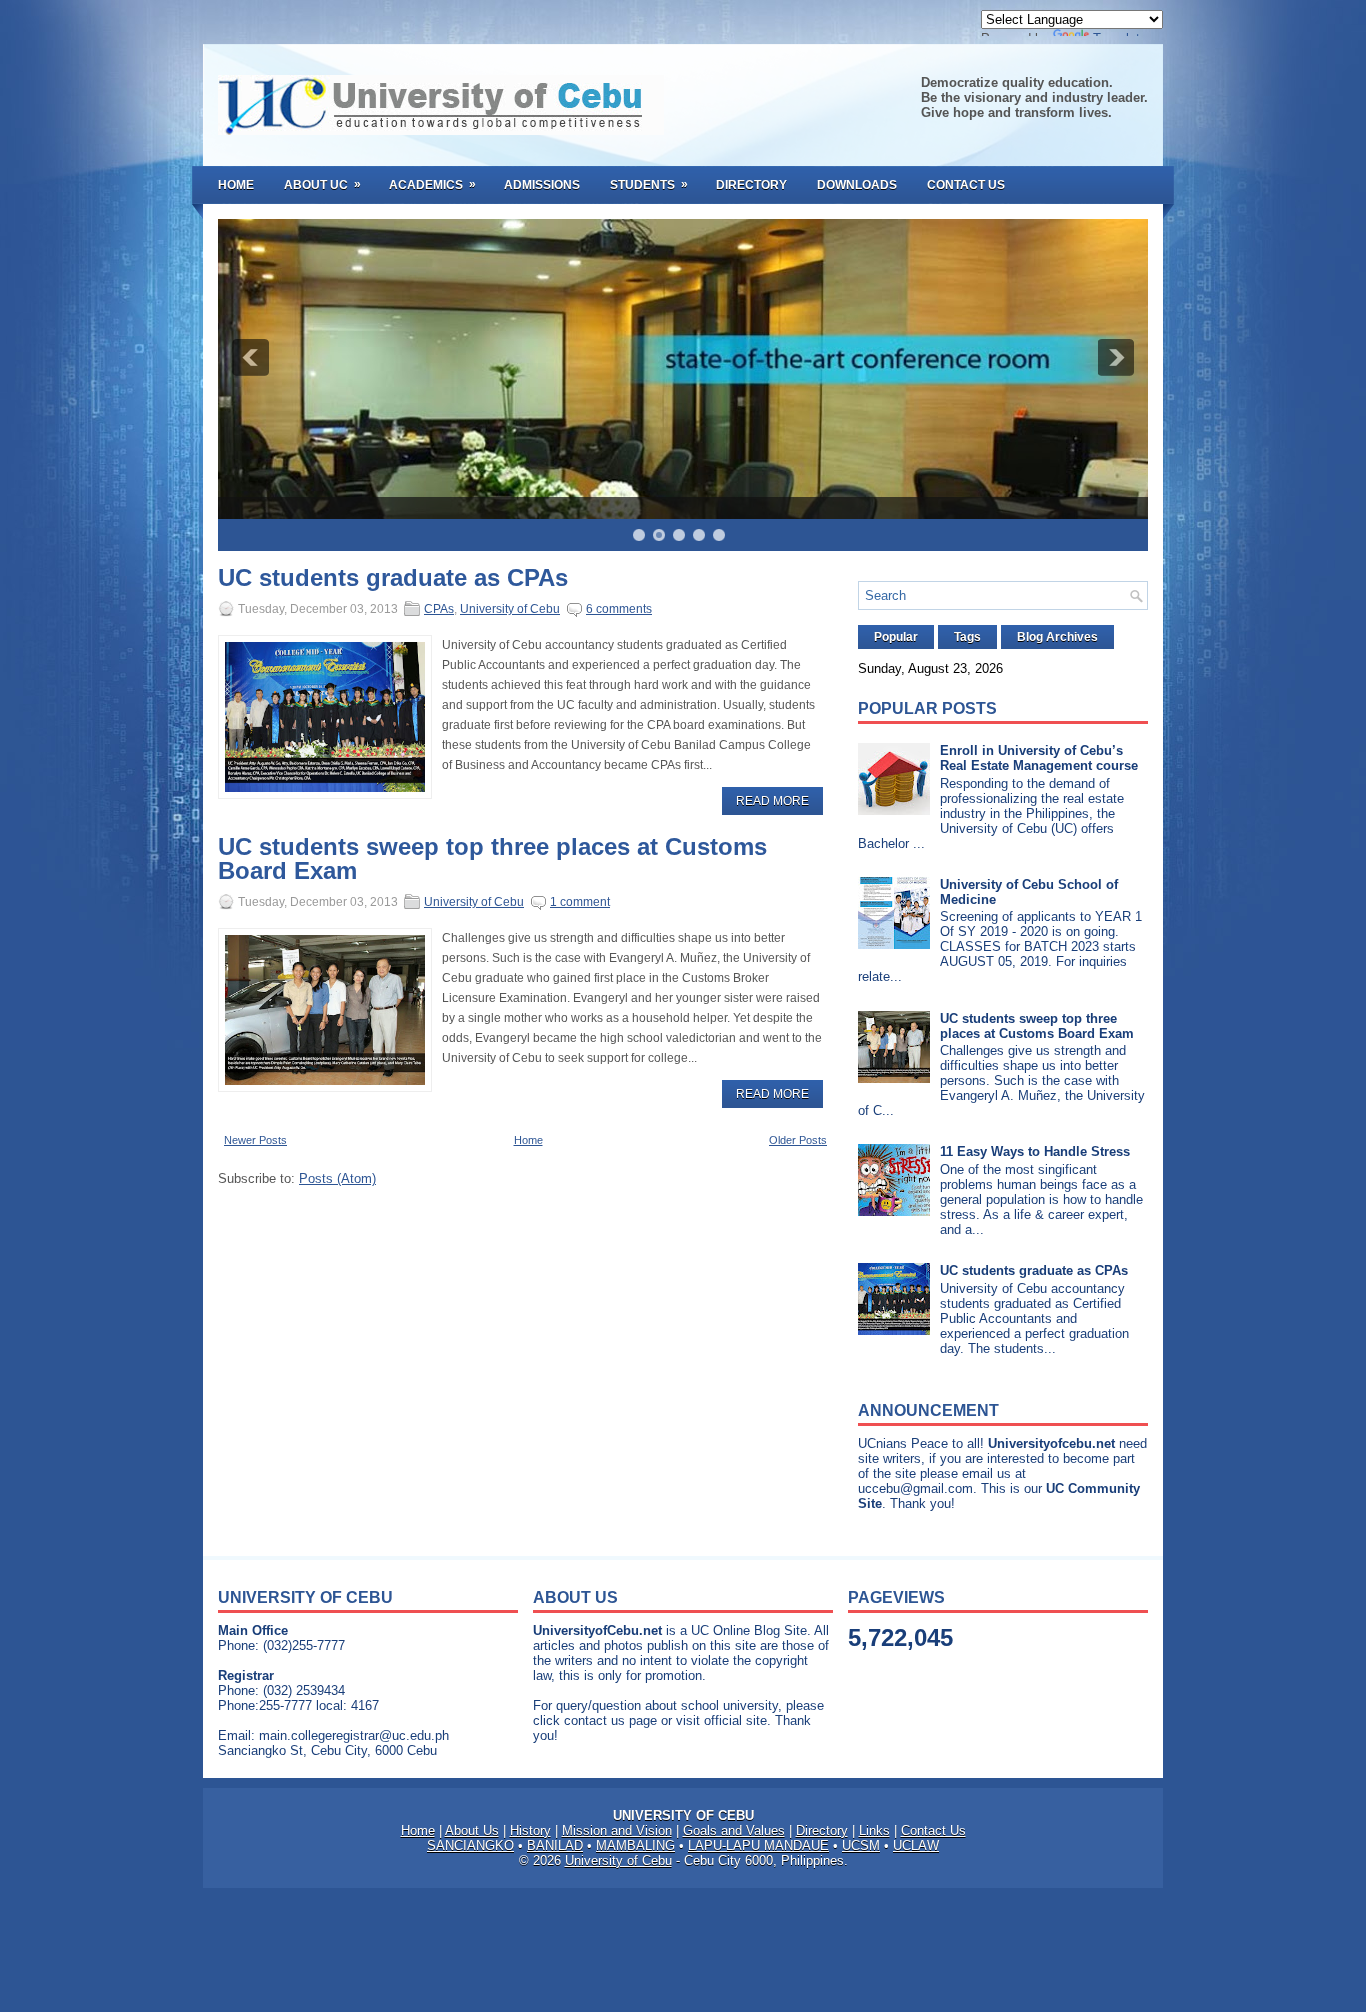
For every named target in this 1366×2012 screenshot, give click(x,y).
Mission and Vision (617, 1830)
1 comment (580, 902)
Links (874, 1830)
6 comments (619, 609)
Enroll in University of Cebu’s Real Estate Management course (1039, 758)
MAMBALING (635, 1845)
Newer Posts (255, 1140)
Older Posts (798, 1140)
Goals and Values (734, 1830)
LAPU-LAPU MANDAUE (758, 1845)
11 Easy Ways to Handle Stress (1035, 1151)
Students (649, 184)
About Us (472, 1830)
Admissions (542, 185)
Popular (896, 637)
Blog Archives (1057, 637)
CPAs (439, 609)
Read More (772, 801)
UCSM (861, 1845)
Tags (967, 637)
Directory (751, 185)
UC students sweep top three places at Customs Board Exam (492, 859)
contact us (594, 1720)
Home (236, 185)
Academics (432, 184)
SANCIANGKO (470, 1845)
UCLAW (916, 1845)
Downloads (857, 185)
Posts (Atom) (337, 1178)
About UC (322, 184)
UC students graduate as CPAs (393, 578)
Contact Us (966, 185)
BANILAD (555, 1845)
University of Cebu (510, 609)
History (530, 1830)
